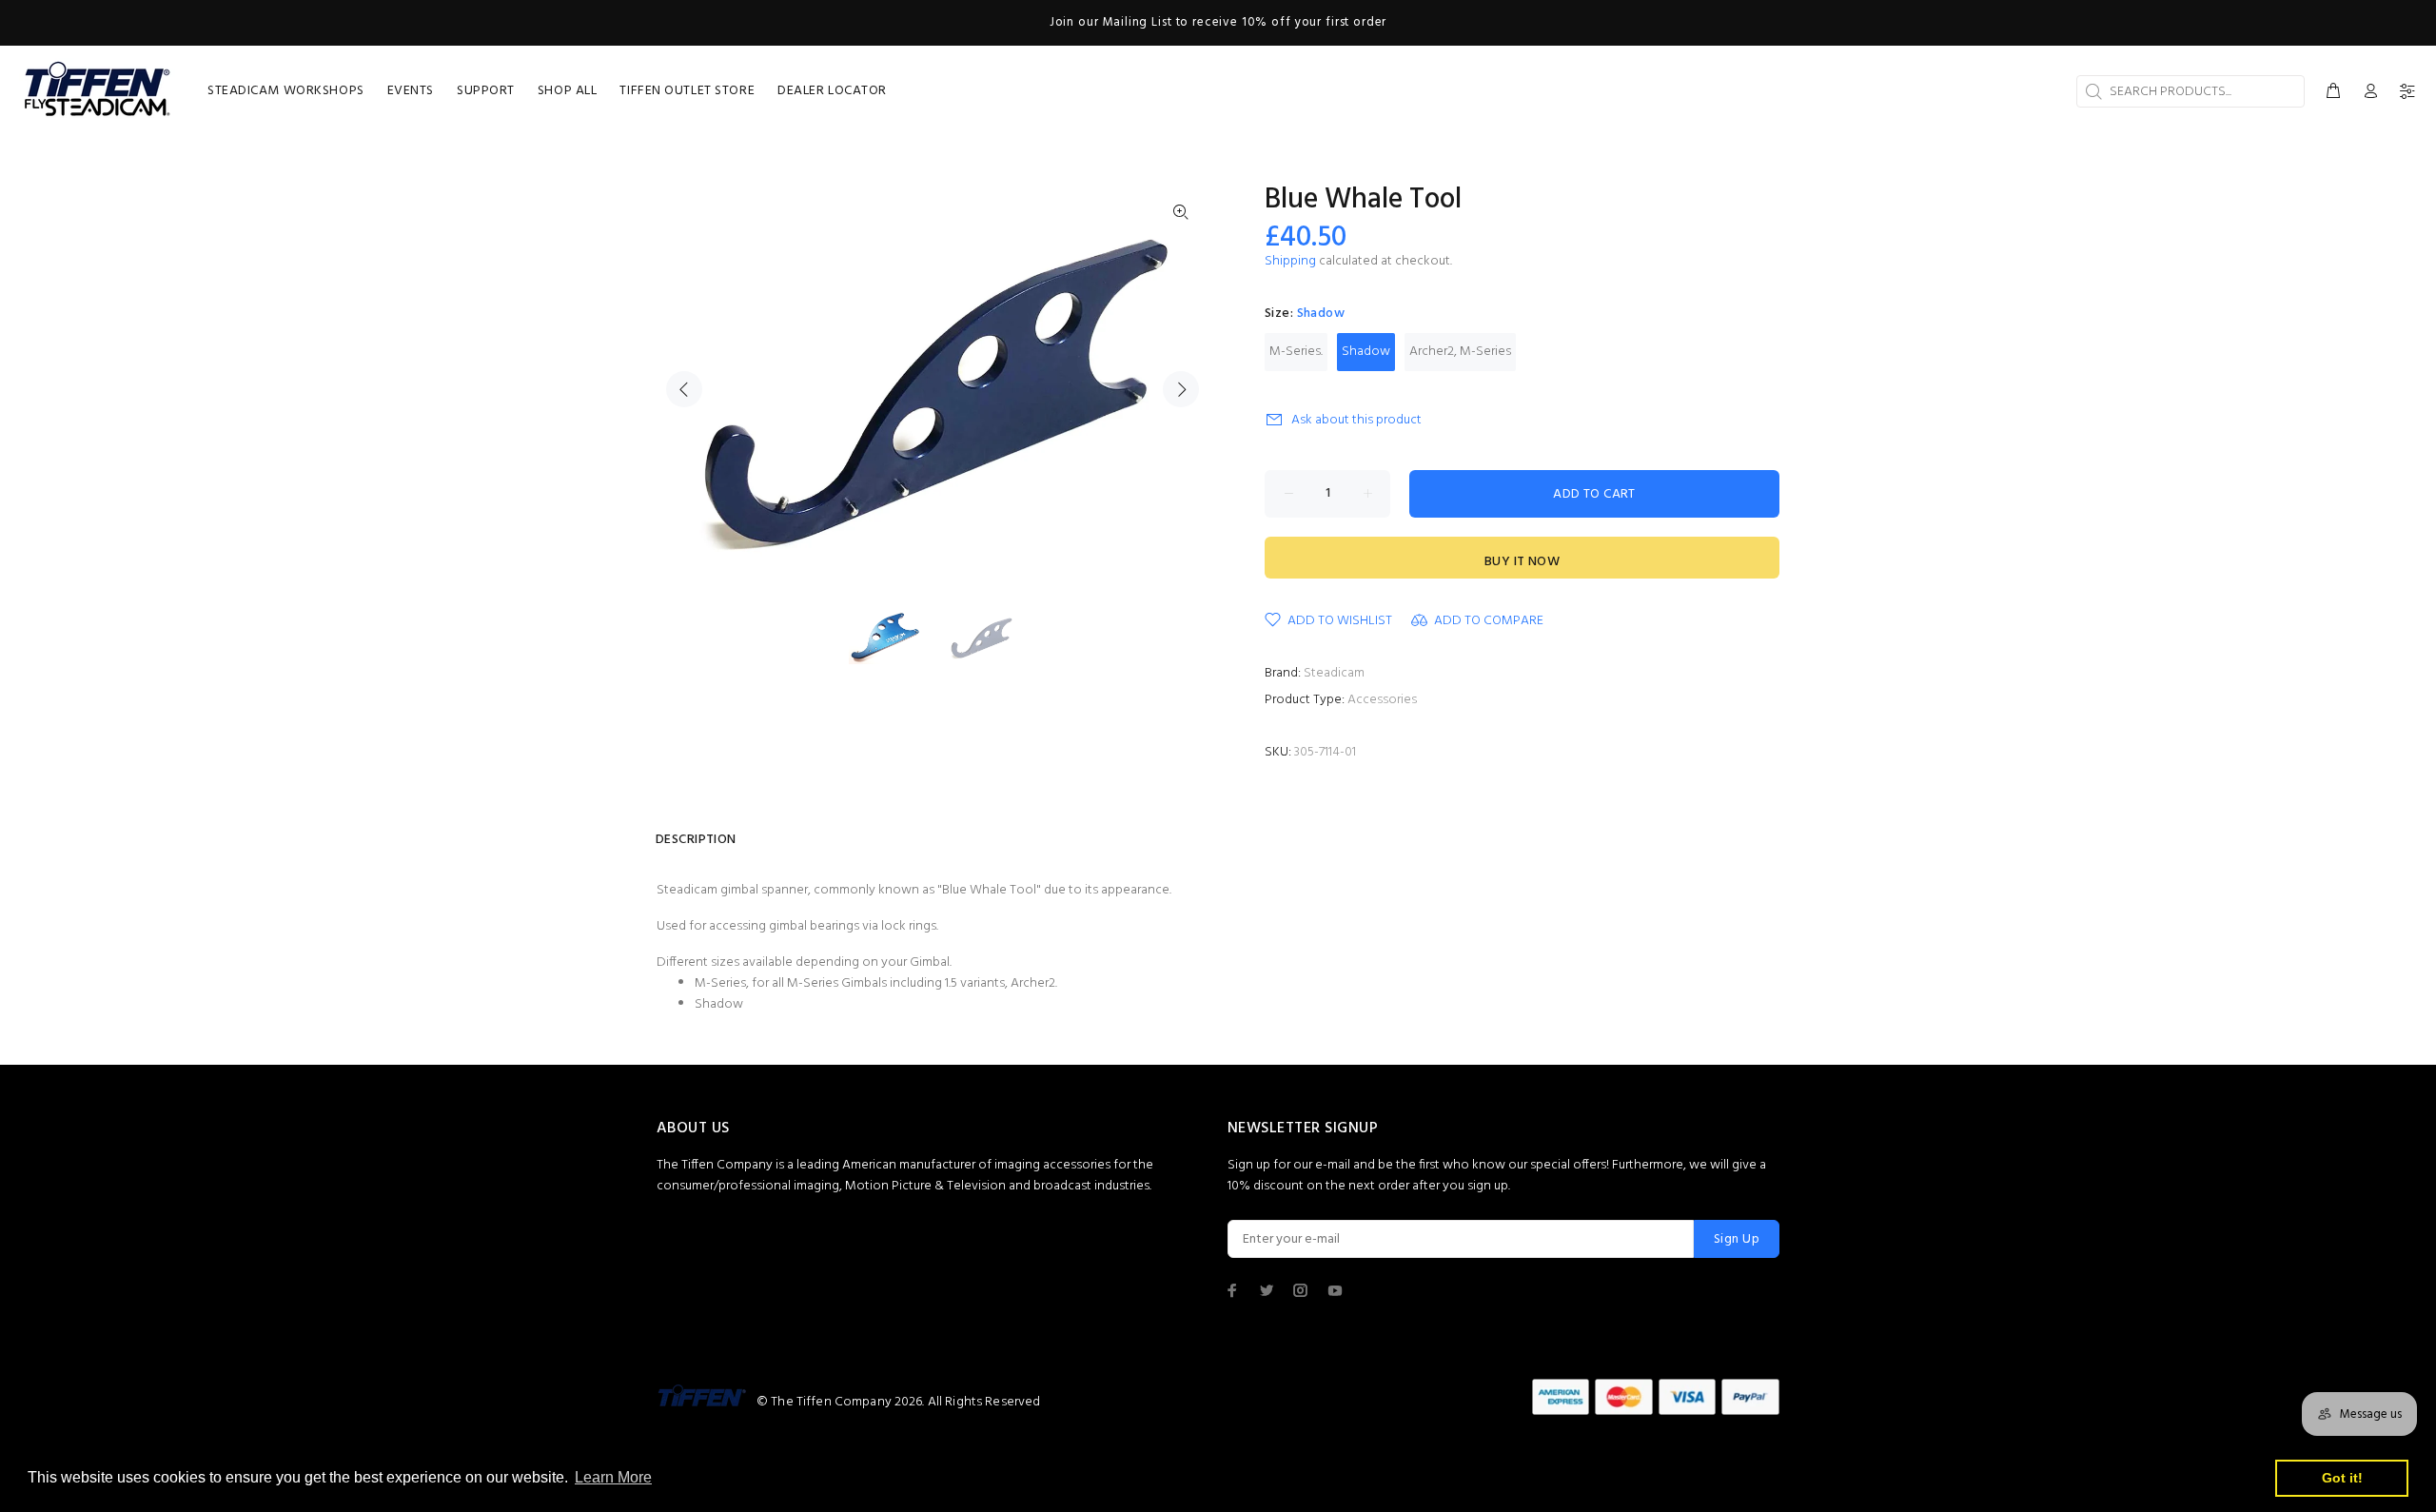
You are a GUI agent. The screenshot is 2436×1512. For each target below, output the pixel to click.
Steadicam (1334, 673)
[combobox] (2190, 91)
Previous (684, 389)
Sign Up (1737, 1239)
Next (1181, 389)
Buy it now (1522, 562)
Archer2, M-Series (1460, 352)
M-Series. (1296, 352)
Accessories (1382, 700)
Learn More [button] (613, 1477)
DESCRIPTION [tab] (696, 840)
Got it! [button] (2342, 1478)
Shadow (1366, 352)
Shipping (1290, 261)
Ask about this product (1356, 420)
